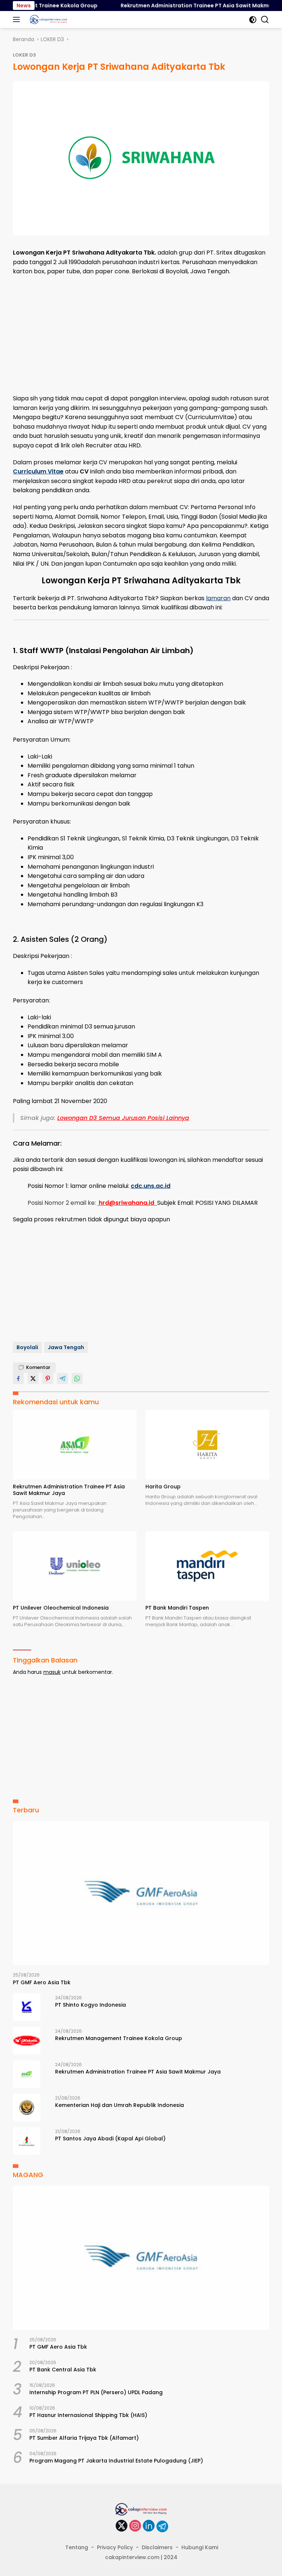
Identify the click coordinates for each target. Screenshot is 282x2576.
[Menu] (18, 19)
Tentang (77, 2547)
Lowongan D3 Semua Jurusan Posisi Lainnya (123, 1118)
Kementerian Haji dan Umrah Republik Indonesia (120, 2105)
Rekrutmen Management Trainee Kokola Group (119, 2038)
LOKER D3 (24, 55)
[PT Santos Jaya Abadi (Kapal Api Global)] (27, 2141)
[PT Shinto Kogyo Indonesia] (27, 2007)
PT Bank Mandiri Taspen (177, 1608)
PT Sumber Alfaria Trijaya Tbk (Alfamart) (84, 2438)
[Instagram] (135, 2526)
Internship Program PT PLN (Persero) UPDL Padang (96, 2392)
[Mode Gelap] (253, 20)
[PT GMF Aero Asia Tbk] (141, 1893)
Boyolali (27, 1347)
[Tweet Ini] (33, 1379)
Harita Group (163, 1487)
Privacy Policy (115, 2547)
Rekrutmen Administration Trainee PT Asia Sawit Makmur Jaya (184, 6)
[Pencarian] (265, 20)
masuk (52, 1672)
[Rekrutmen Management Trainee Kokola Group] (27, 2041)
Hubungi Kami (200, 2547)
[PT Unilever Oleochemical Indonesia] (75, 1566)
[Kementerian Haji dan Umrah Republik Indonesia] (27, 2107)
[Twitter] (122, 2526)
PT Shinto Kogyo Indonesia (91, 2005)
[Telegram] (162, 2526)
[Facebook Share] (18, 1379)
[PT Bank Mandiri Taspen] (207, 1566)
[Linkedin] (149, 2526)
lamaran (218, 598)
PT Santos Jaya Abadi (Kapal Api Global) (110, 2139)
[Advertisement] (141, 335)
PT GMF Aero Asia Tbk (42, 1982)
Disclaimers (157, 2547)
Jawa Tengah (66, 1347)
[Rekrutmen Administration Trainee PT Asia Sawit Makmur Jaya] (75, 1445)
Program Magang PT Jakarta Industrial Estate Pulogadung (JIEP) (116, 2461)
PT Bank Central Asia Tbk (63, 2370)
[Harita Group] (207, 1445)
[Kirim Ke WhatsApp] (77, 1379)
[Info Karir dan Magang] (48, 19)
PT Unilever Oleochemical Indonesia (61, 1608)
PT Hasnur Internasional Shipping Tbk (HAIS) (88, 2415)
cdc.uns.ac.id (151, 1186)
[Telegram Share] (62, 1379)
